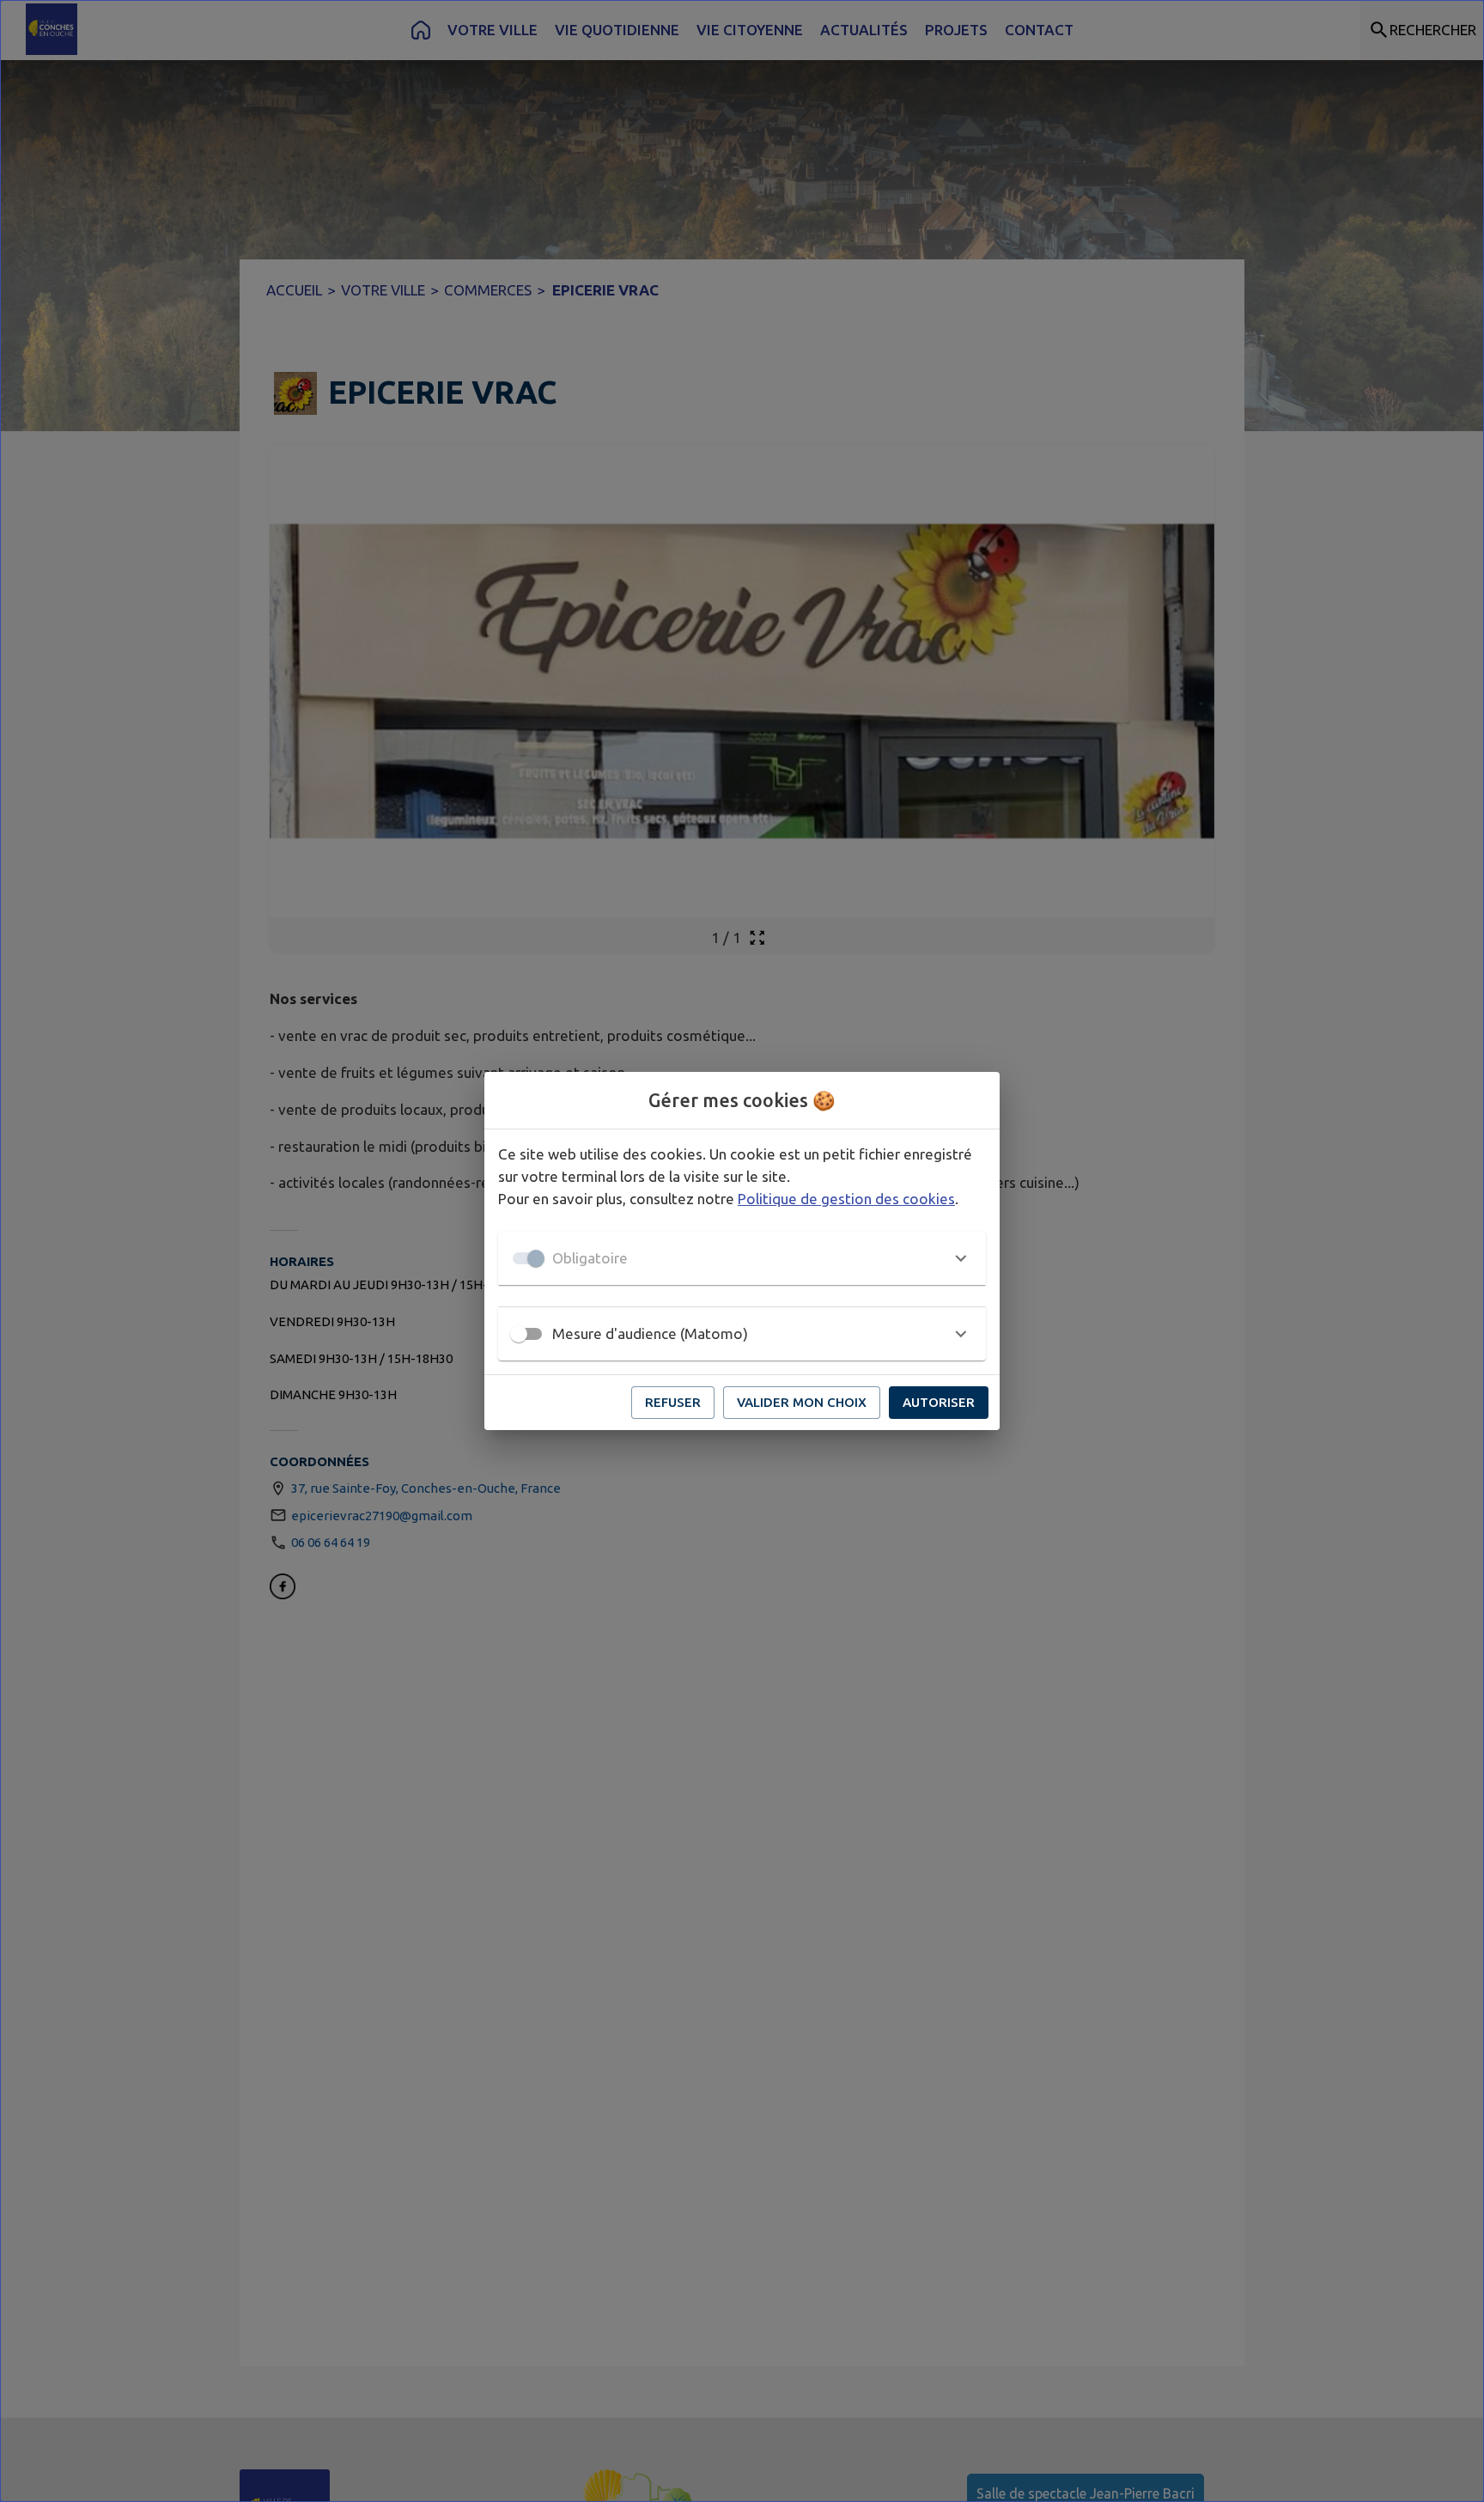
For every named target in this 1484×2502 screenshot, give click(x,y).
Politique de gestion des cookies (846, 1199)
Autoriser (939, 1402)
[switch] (519, 1334)
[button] (742, 1258)
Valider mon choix (802, 1402)
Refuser (673, 1402)
